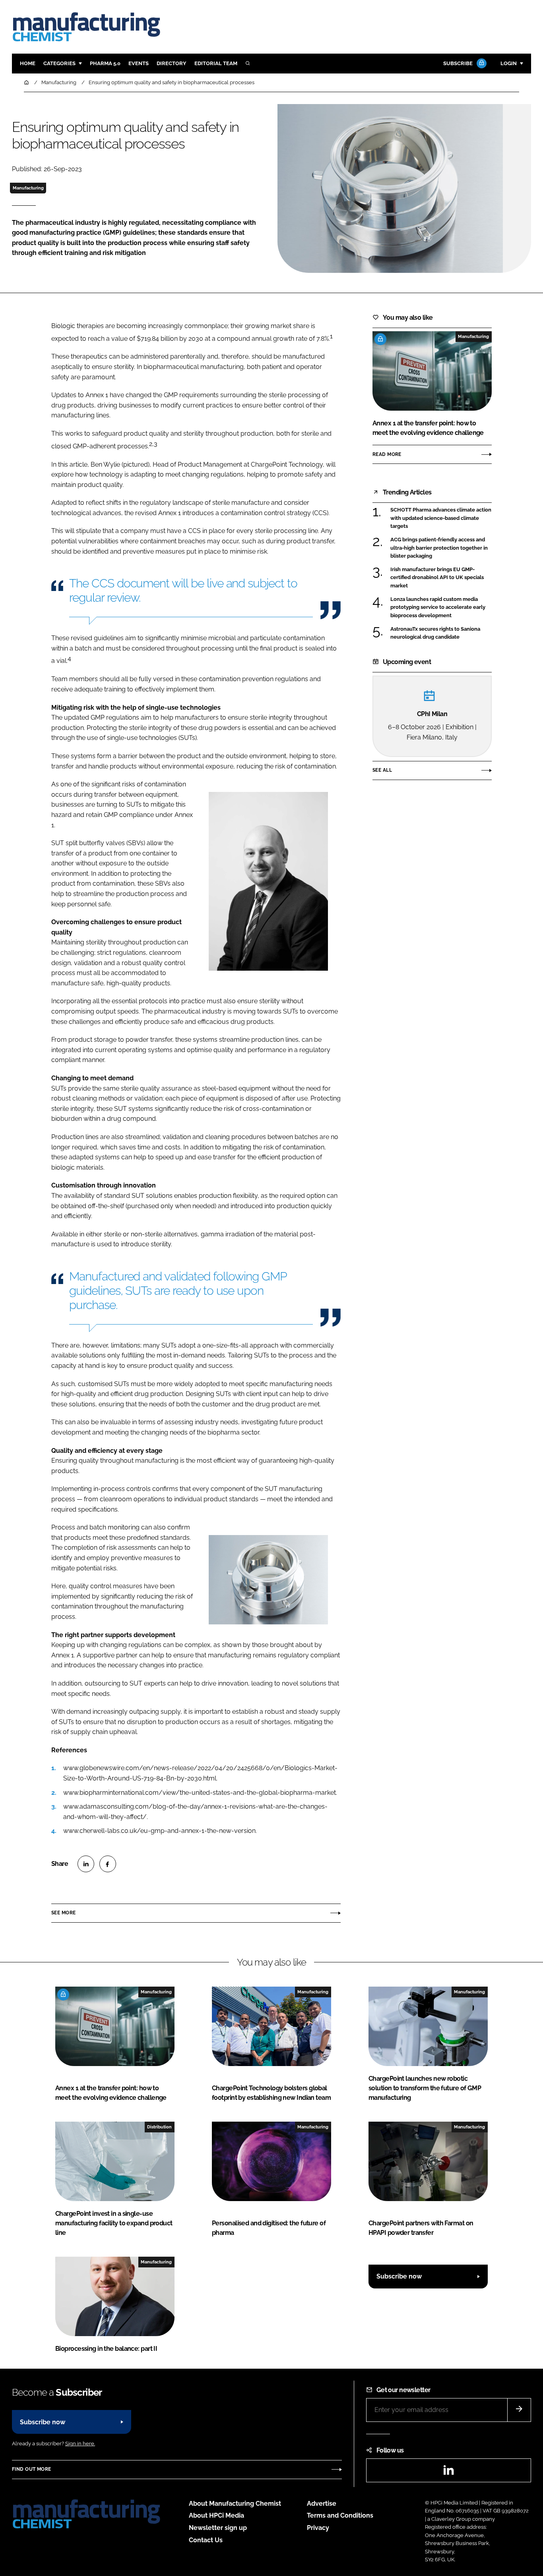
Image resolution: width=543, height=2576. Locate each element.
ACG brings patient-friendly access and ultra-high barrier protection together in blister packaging (439, 548)
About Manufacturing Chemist (235, 2504)
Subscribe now (399, 2276)
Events (139, 63)
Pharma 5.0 (105, 63)
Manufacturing (28, 188)
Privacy (318, 2528)
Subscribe (458, 63)
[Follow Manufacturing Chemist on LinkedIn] (448, 2473)
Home (28, 63)
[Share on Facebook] (108, 1864)
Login (509, 63)
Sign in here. (80, 2444)
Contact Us (206, 2540)
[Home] (27, 82)
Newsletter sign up (218, 2528)
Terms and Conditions (340, 2515)
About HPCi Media (216, 2515)
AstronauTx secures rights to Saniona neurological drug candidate (435, 633)
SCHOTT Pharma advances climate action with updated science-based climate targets (441, 518)
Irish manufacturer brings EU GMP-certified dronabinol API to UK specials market (437, 578)
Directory (172, 63)
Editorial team (216, 63)
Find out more (31, 2469)
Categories (59, 63)
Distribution (159, 2127)
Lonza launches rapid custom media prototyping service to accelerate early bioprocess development (438, 607)
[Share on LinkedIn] (86, 1864)
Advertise (322, 2504)
